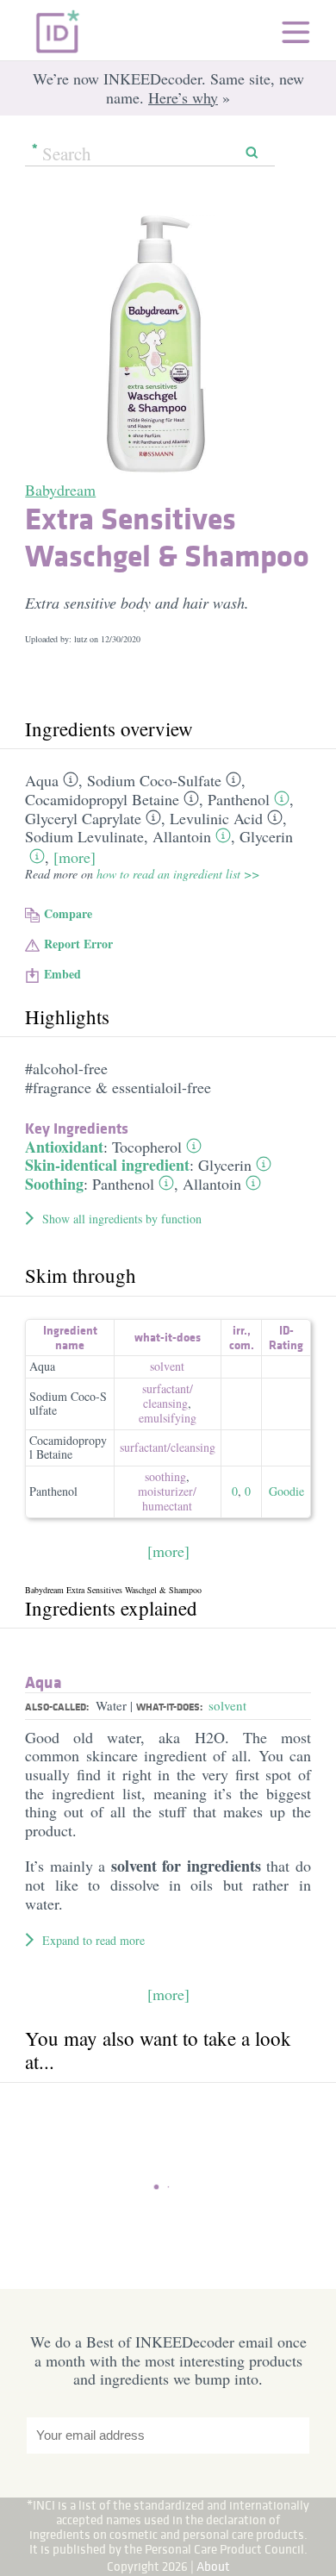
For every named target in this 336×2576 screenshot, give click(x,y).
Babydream (60, 490)
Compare (68, 913)
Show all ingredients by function (122, 1219)
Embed (62, 974)
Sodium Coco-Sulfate (154, 780)
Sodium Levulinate (84, 836)
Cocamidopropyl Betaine (102, 799)
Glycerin (266, 836)
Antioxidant (64, 1147)
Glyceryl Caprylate (83, 818)
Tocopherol (147, 1147)
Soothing (54, 1184)
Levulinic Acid (216, 818)
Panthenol (239, 799)
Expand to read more (93, 1940)
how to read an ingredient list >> (178, 874)
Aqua (42, 780)
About (213, 2566)
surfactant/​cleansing (168, 1396)
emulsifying (168, 1418)
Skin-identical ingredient (107, 1165)
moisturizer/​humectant (167, 1498)
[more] (75, 857)
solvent (167, 1366)
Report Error (78, 944)
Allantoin (182, 836)
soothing (165, 1476)
